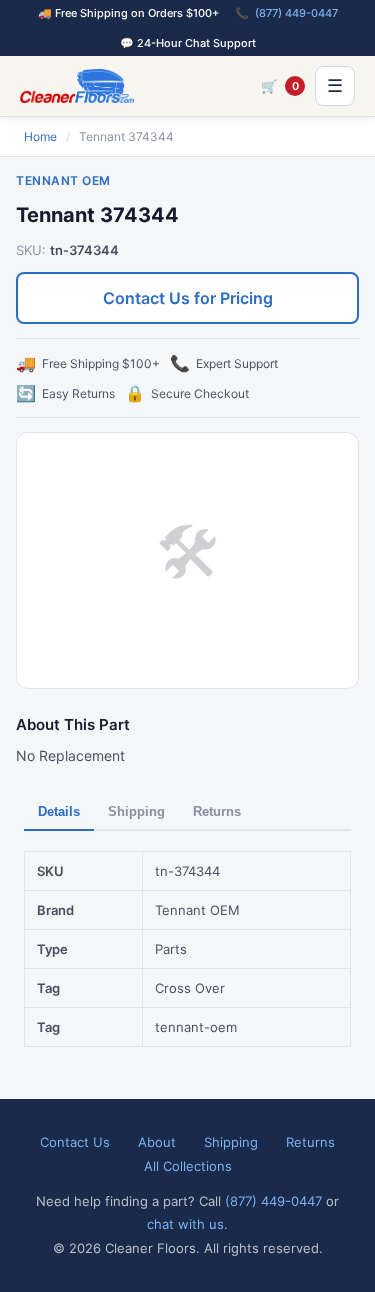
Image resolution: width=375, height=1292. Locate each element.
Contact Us (75, 1142)
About (157, 1142)
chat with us (185, 1224)
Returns (217, 811)
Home (40, 136)
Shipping (136, 811)
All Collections (188, 1166)
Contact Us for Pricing (188, 298)
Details (59, 811)
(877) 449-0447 (296, 13)
